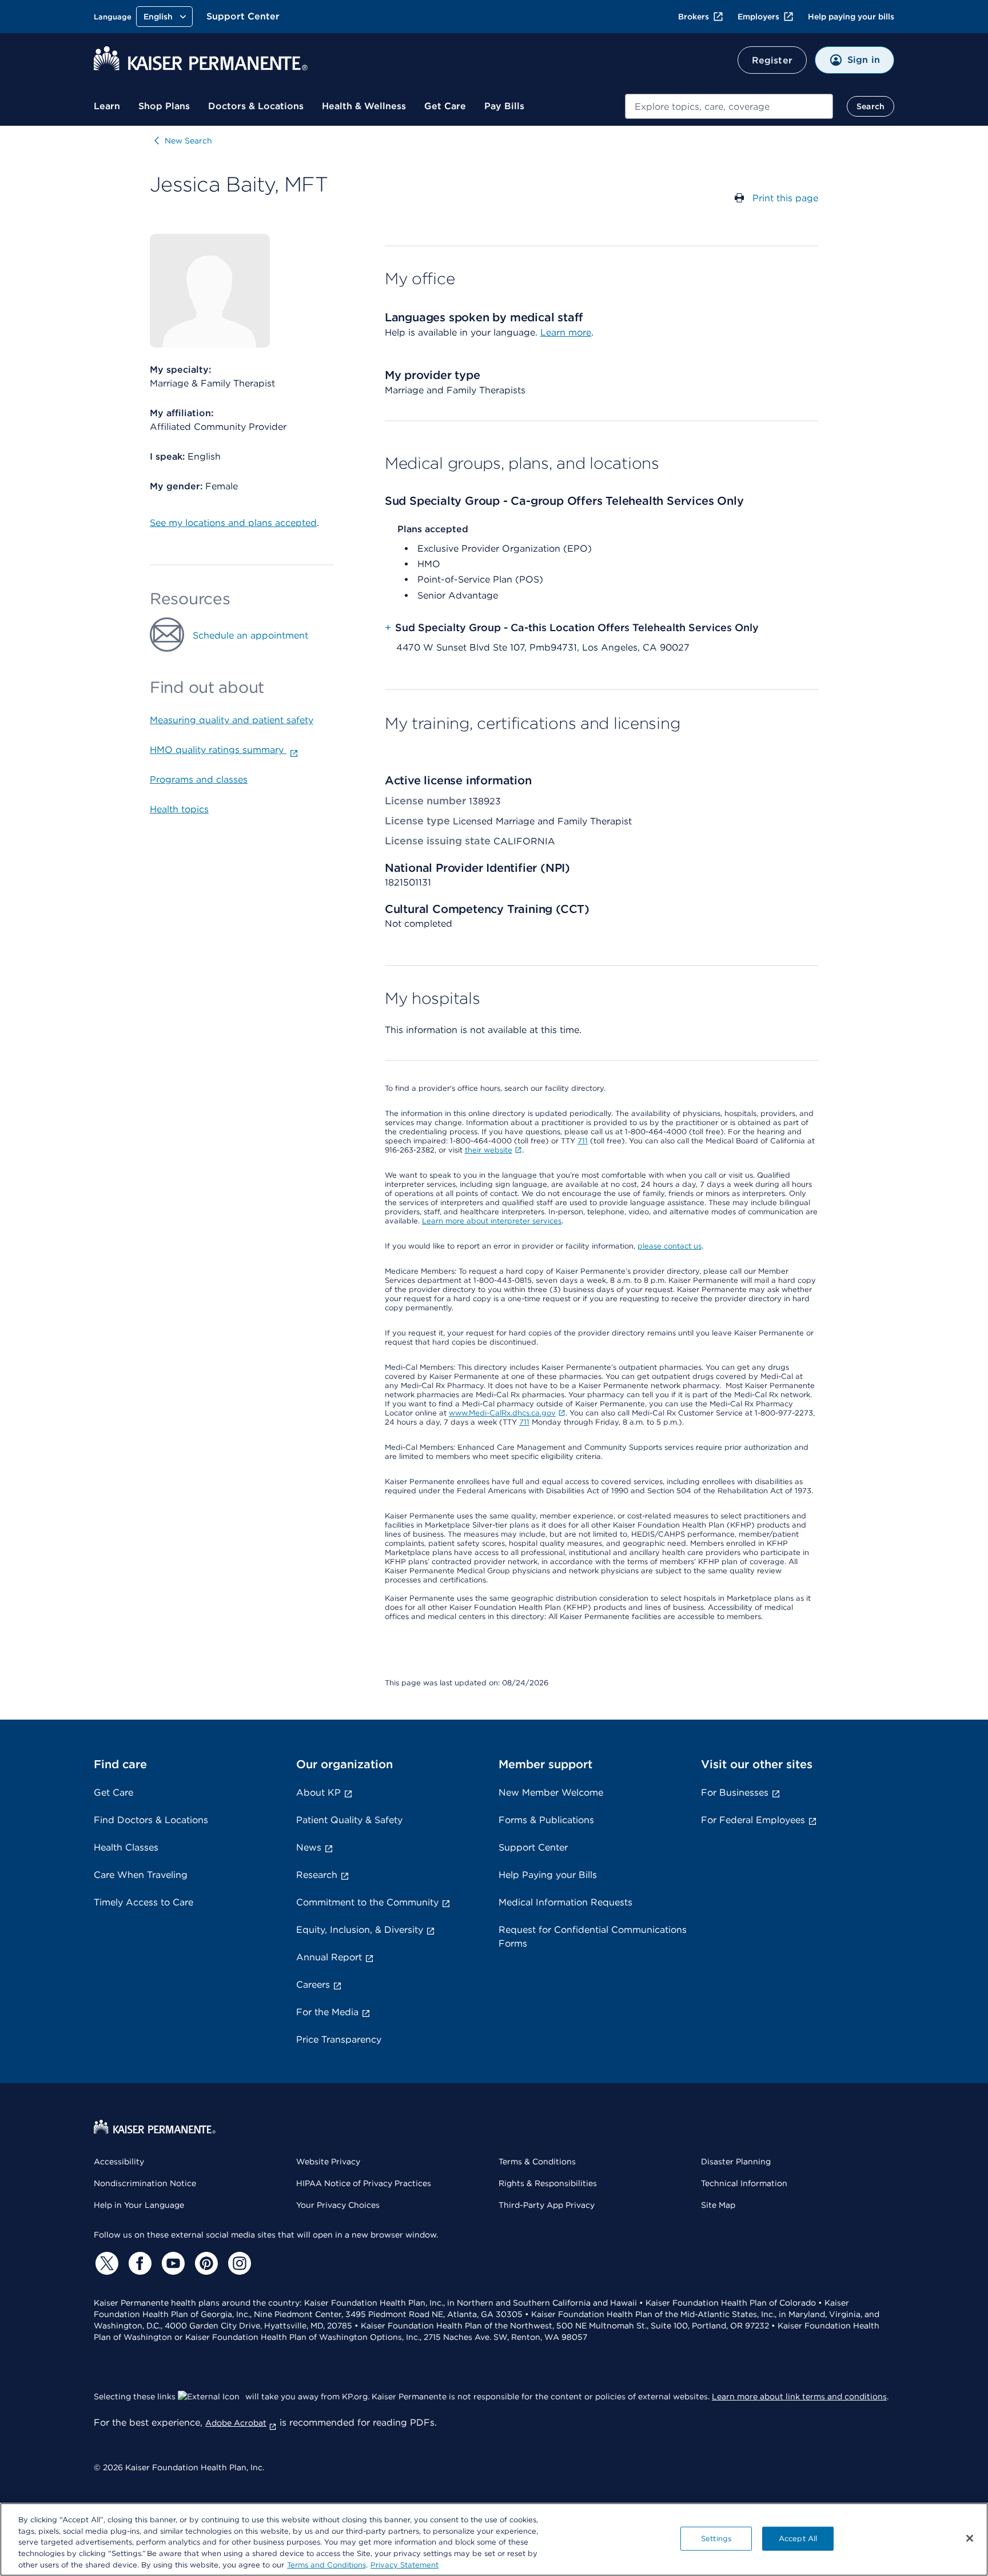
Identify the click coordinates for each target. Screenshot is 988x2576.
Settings (716, 2539)
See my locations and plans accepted (233, 523)
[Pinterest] (205, 2263)
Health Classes (126, 1847)
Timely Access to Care (144, 1902)
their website (489, 1150)
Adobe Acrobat (236, 2423)
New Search (188, 141)
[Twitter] (105, 2263)
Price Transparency (339, 2039)
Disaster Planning (736, 2162)
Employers (758, 17)
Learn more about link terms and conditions (799, 2396)
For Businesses (735, 1793)
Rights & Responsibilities (548, 2183)
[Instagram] (238, 2263)
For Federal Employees (753, 1820)
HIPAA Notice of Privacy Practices (364, 2183)
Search (871, 106)
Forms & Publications (546, 1820)
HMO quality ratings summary (218, 750)
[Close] (970, 2538)
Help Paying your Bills (548, 1875)
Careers (313, 1985)
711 (583, 1141)
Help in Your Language (139, 2205)
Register (772, 60)
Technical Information (744, 2183)
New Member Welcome (551, 1793)
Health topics (179, 809)
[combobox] (729, 106)
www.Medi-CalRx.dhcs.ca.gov (502, 1413)
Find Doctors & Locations (151, 1820)
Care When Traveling (141, 1875)
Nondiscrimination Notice (145, 2183)
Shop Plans (164, 106)
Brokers (694, 17)
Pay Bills (504, 106)
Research (317, 1875)
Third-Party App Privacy (547, 2205)
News (309, 1847)
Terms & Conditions (537, 2162)
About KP (318, 1793)
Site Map (718, 2205)
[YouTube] (172, 2263)
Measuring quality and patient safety (232, 720)
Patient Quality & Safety (349, 1820)
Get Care (445, 106)
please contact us (670, 1246)
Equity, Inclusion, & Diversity (360, 1930)
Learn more (566, 332)
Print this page (785, 198)
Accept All (798, 2539)
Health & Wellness (364, 106)
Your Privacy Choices (338, 2205)
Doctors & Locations (256, 106)
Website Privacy (328, 2162)
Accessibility (119, 2162)
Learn (107, 106)
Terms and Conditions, (327, 2564)
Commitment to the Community (367, 1902)
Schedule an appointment (250, 635)
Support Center (243, 16)
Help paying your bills (851, 17)
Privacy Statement (405, 2564)
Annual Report (329, 1957)
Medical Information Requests (565, 1902)
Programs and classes (199, 779)
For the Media (327, 2012)
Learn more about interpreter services (492, 1221)
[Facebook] (138, 2263)
